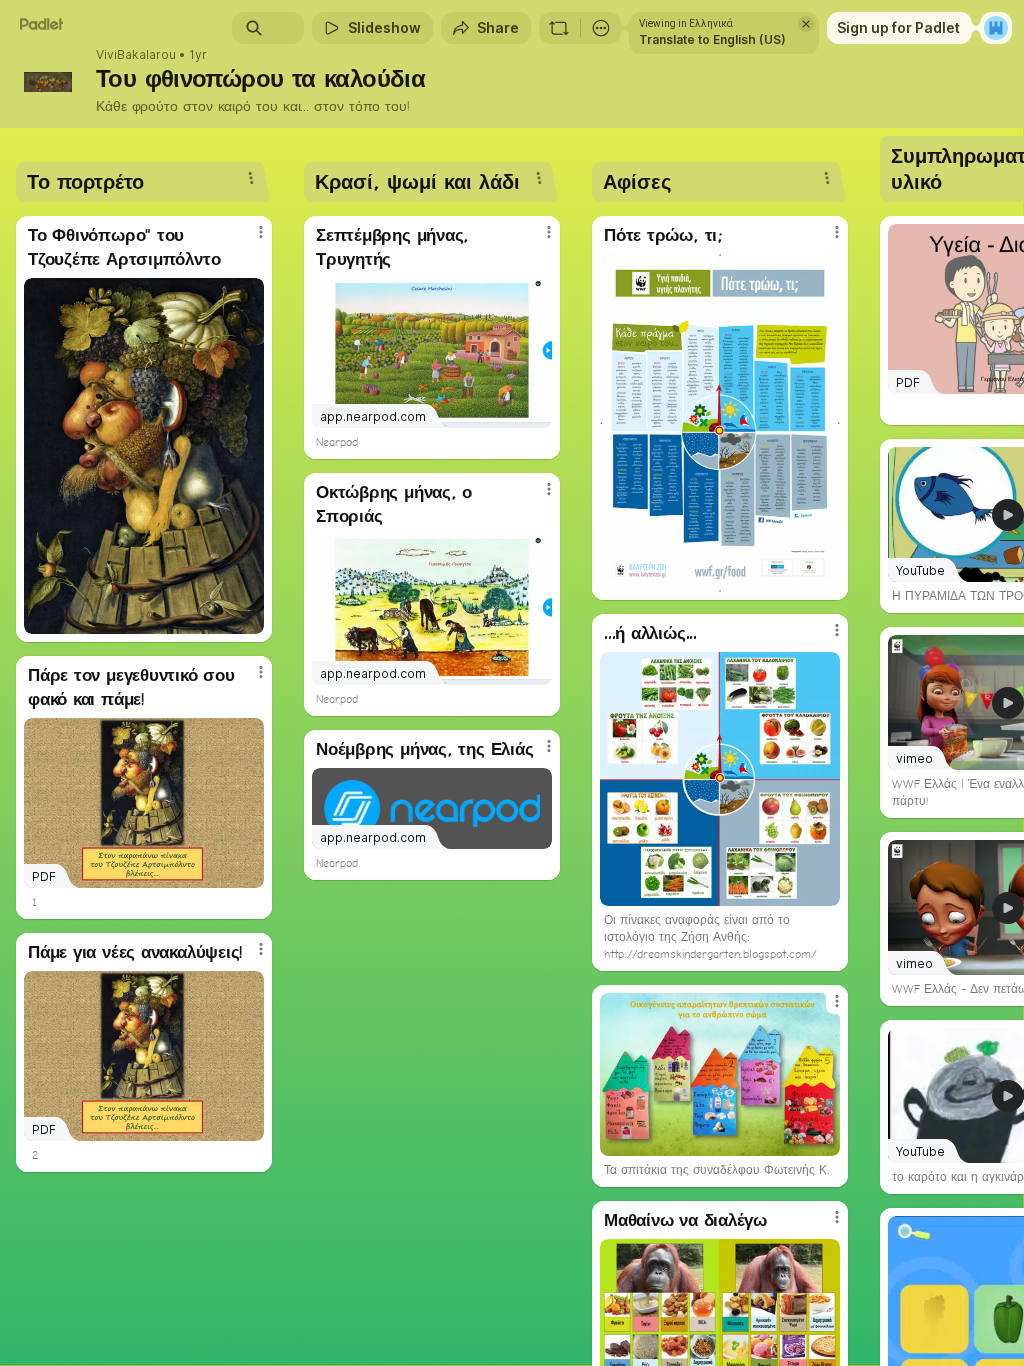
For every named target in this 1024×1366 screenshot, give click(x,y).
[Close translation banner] (806, 24)
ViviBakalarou (136, 55)
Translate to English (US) (712, 39)
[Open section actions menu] (251, 178)
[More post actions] (248, 240)
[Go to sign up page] (996, 28)
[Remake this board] (559, 28)
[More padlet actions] (601, 28)
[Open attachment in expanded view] (144, 456)
